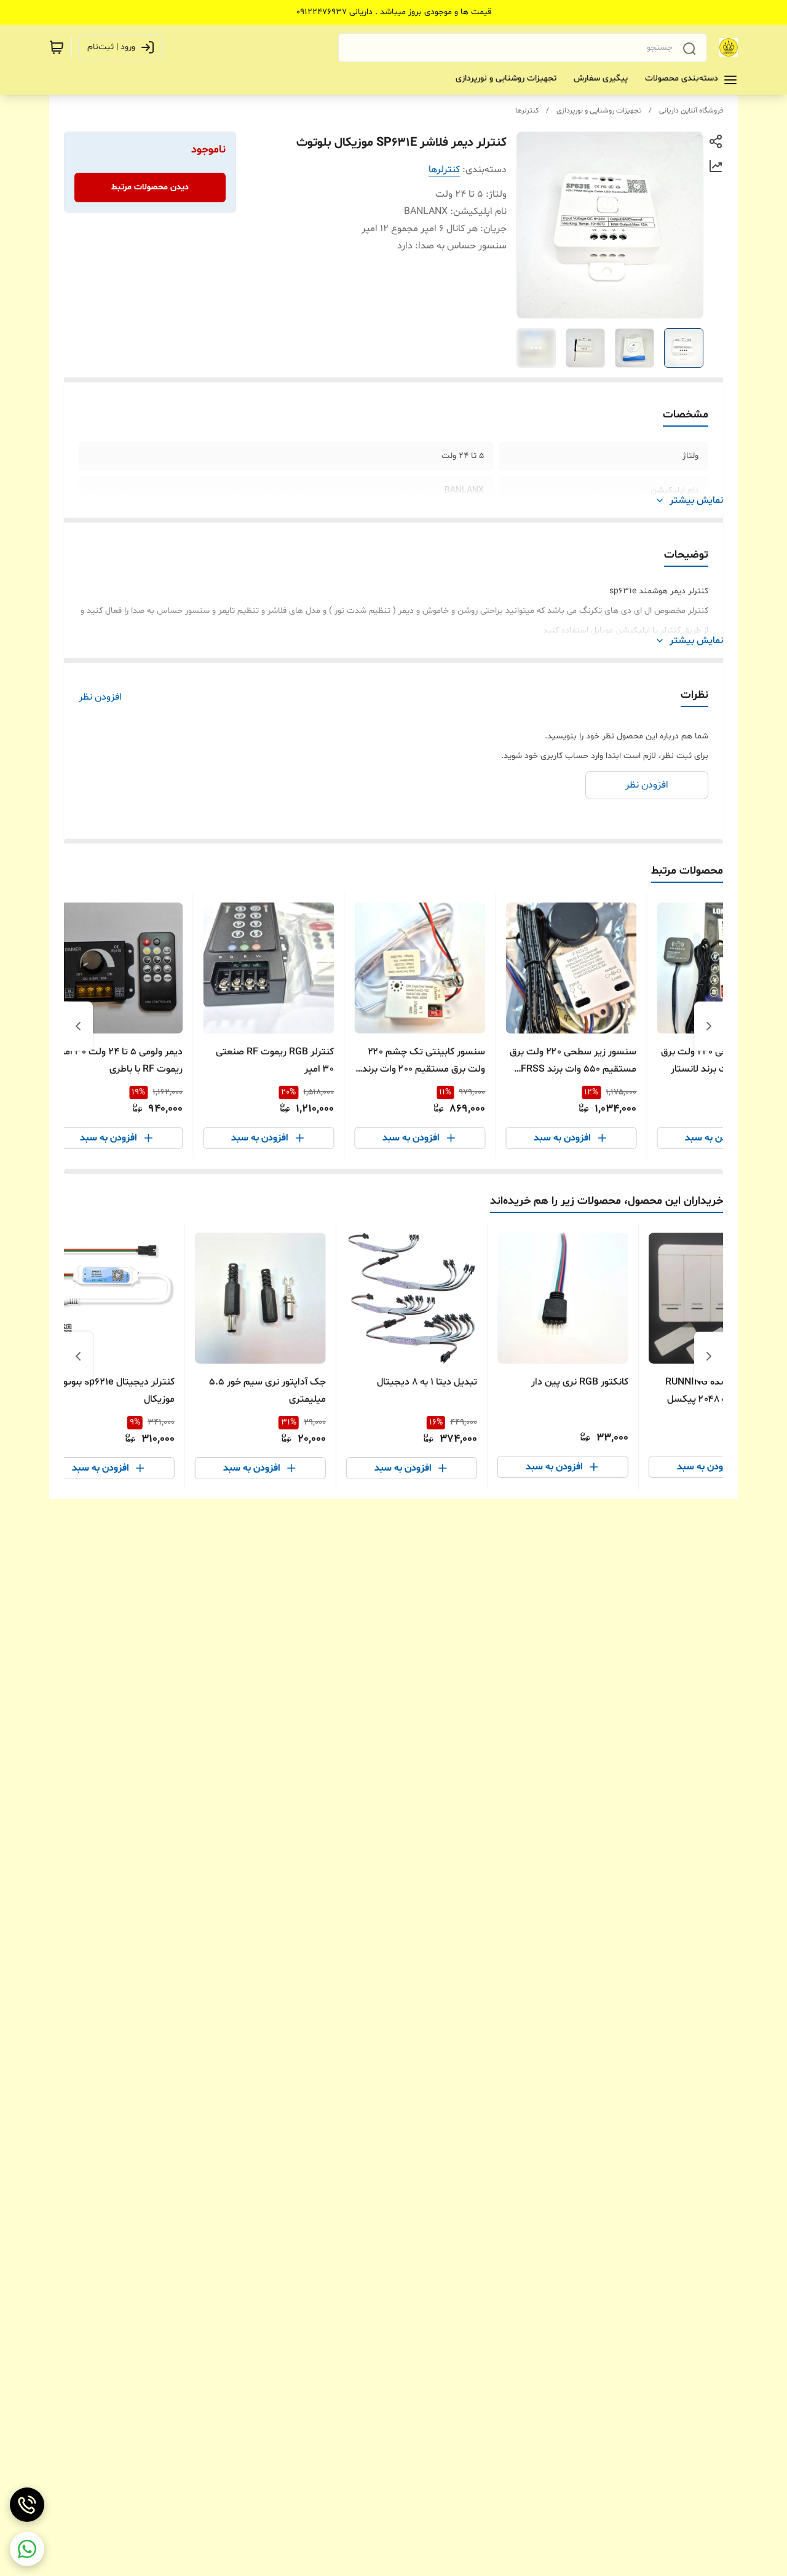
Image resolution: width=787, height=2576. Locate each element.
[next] (78, 1026)
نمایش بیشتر (696, 500)
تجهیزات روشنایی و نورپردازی (599, 111)
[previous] (709, 1026)
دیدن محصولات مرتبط (150, 187)
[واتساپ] (27, 2549)
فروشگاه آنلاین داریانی (691, 111)
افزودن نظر (100, 697)
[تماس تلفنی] (27, 2505)
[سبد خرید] (57, 47)
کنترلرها (527, 111)
